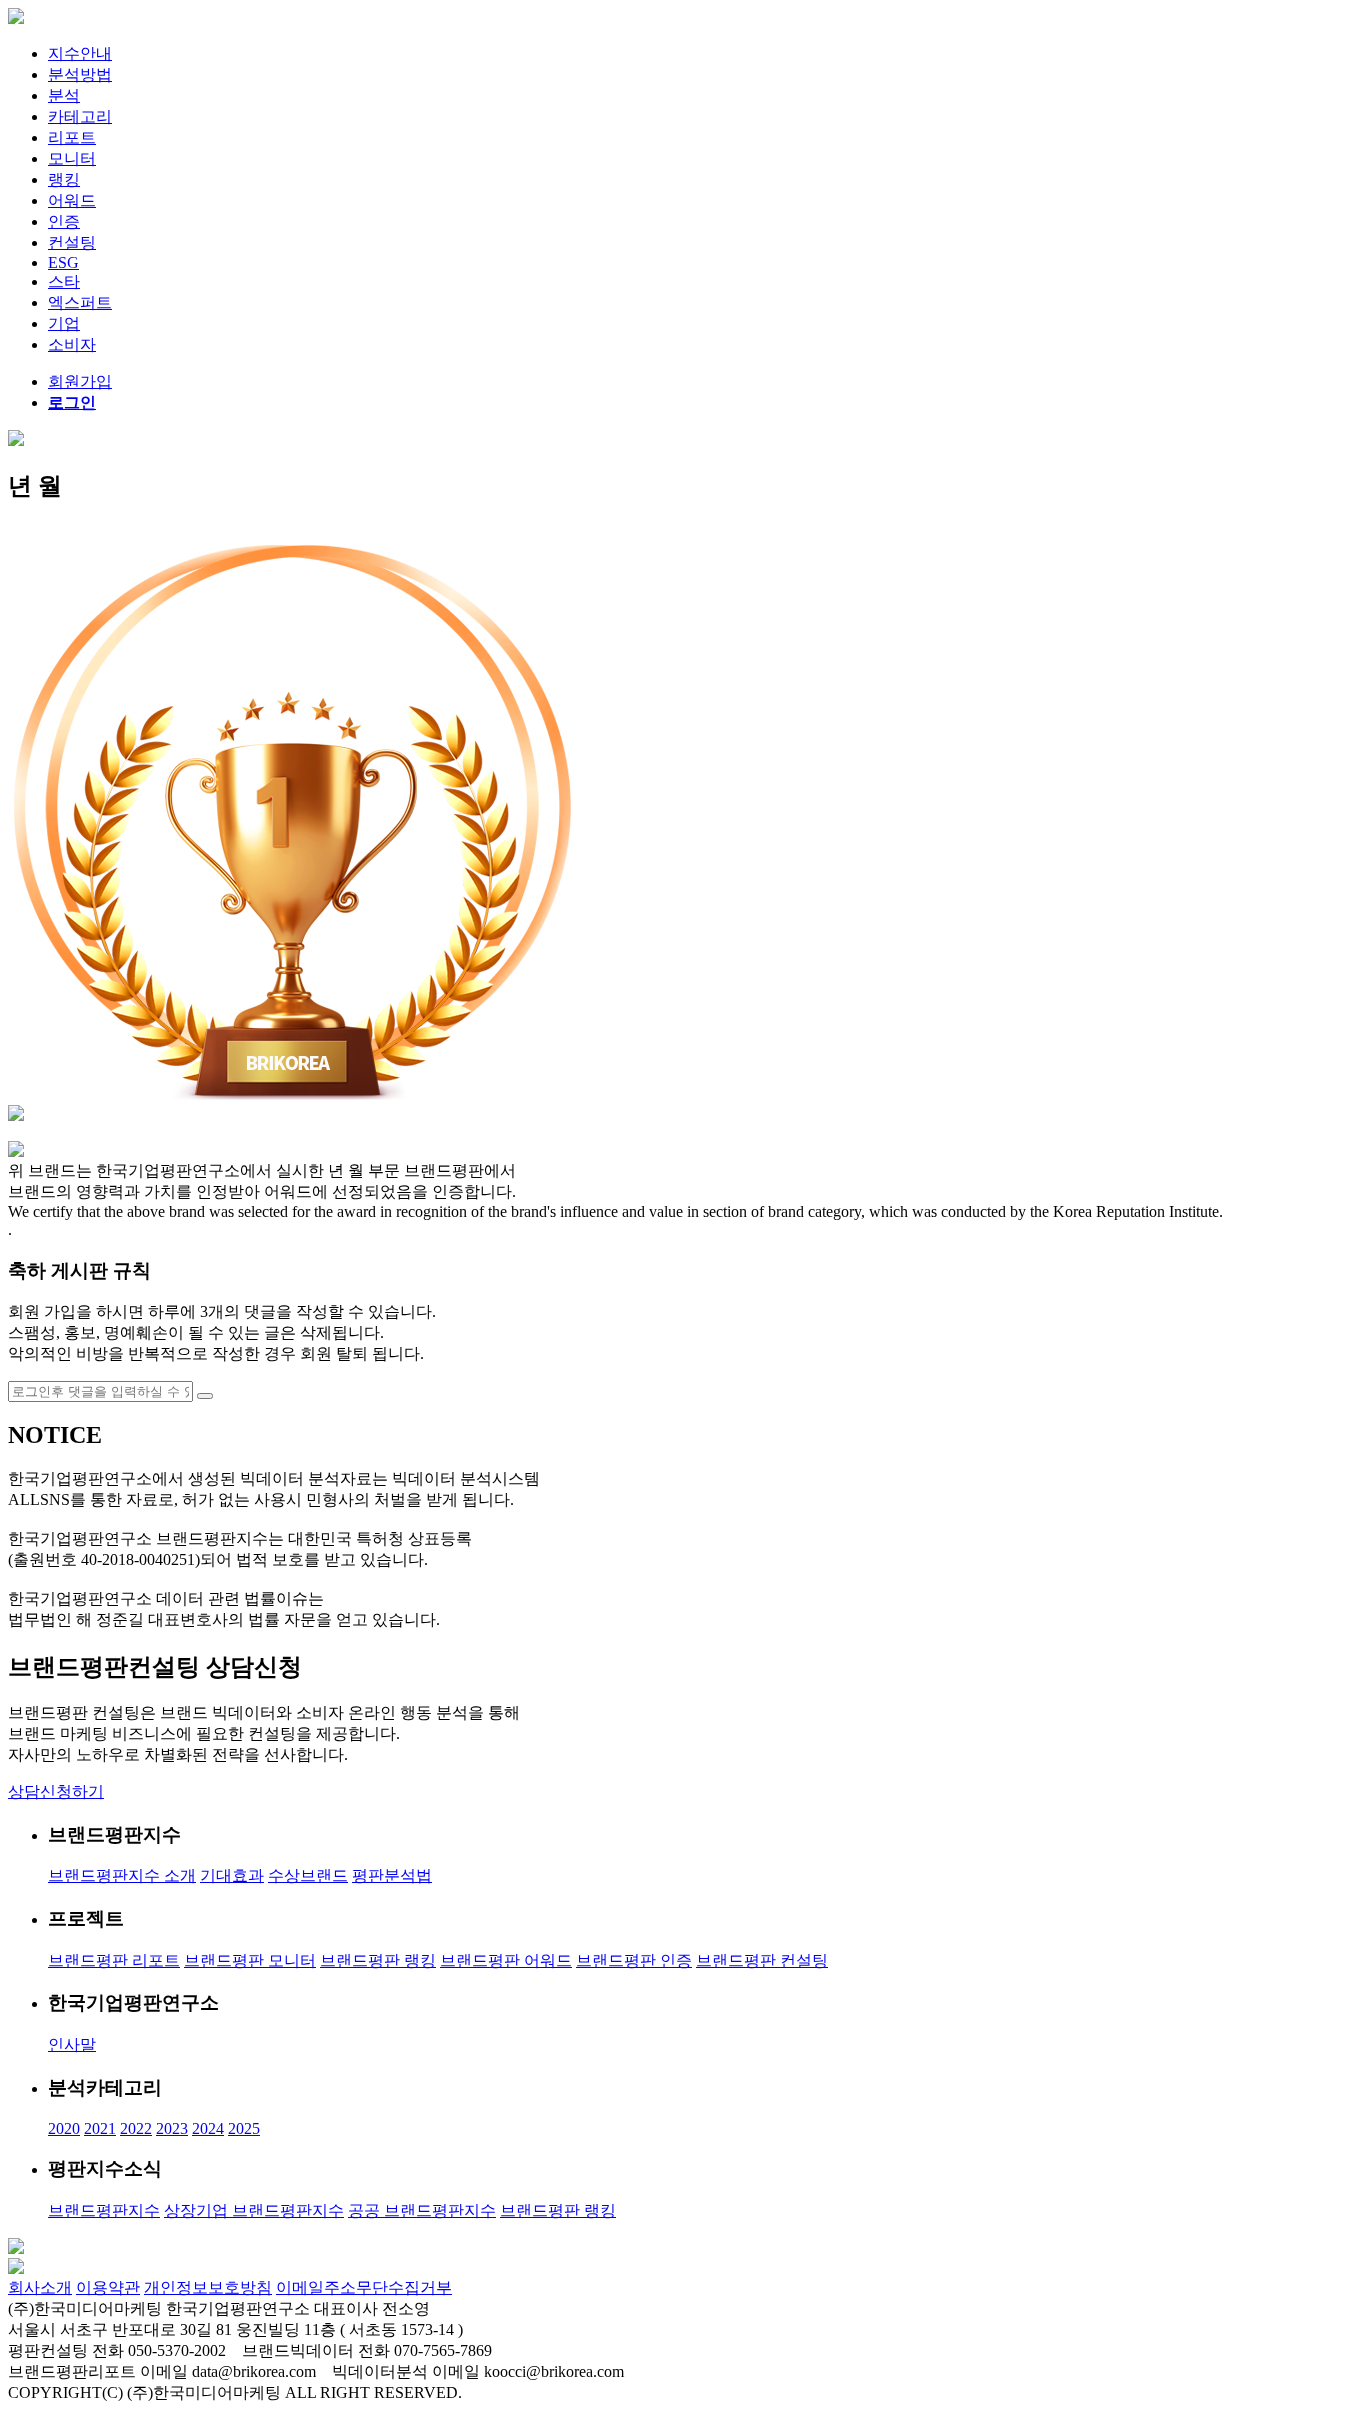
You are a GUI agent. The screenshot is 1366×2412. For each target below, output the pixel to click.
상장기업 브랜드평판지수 (254, 2210)
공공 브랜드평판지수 (422, 2210)
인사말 (72, 2044)
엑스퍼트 (80, 302)
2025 (244, 2128)
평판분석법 (392, 1875)
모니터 (72, 158)
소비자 (72, 344)
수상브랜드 (308, 1875)
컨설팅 (72, 242)
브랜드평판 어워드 (506, 1960)
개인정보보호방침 (208, 2287)
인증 (64, 221)
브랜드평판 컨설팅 (762, 1960)
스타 (64, 281)
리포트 (72, 137)
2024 (208, 2128)
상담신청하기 (56, 1791)
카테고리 (80, 116)
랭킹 (64, 179)
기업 (64, 323)
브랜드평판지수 (104, 2210)
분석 (64, 95)
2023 (172, 2128)
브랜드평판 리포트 (114, 1960)
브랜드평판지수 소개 (122, 1875)
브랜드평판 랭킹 (378, 1960)
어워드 (72, 200)
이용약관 (108, 2287)
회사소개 (40, 2287)
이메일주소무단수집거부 (364, 2287)
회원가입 (80, 381)
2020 (64, 2128)
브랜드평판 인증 (634, 1960)
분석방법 (80, 74)
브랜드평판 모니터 (250, 1960)
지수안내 (80, 53)
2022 (136, 2128)
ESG (63, 262)
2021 (100, 2128)
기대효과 (232, 1875)
